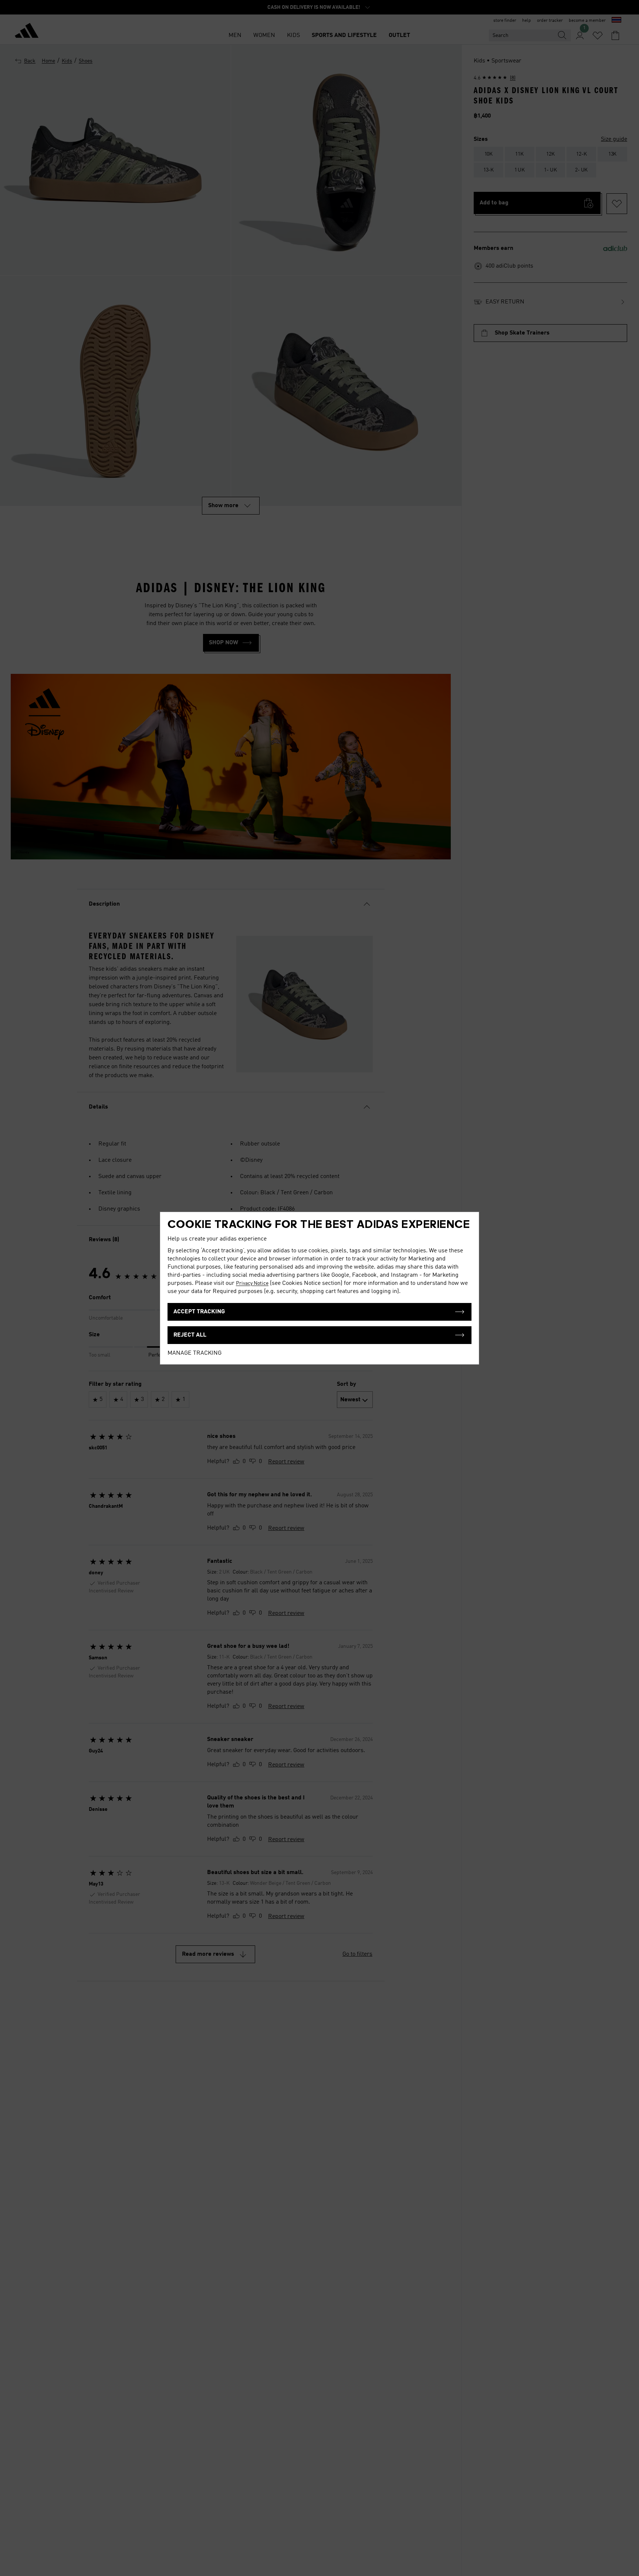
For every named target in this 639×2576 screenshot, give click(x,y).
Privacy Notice (252, 1283)
